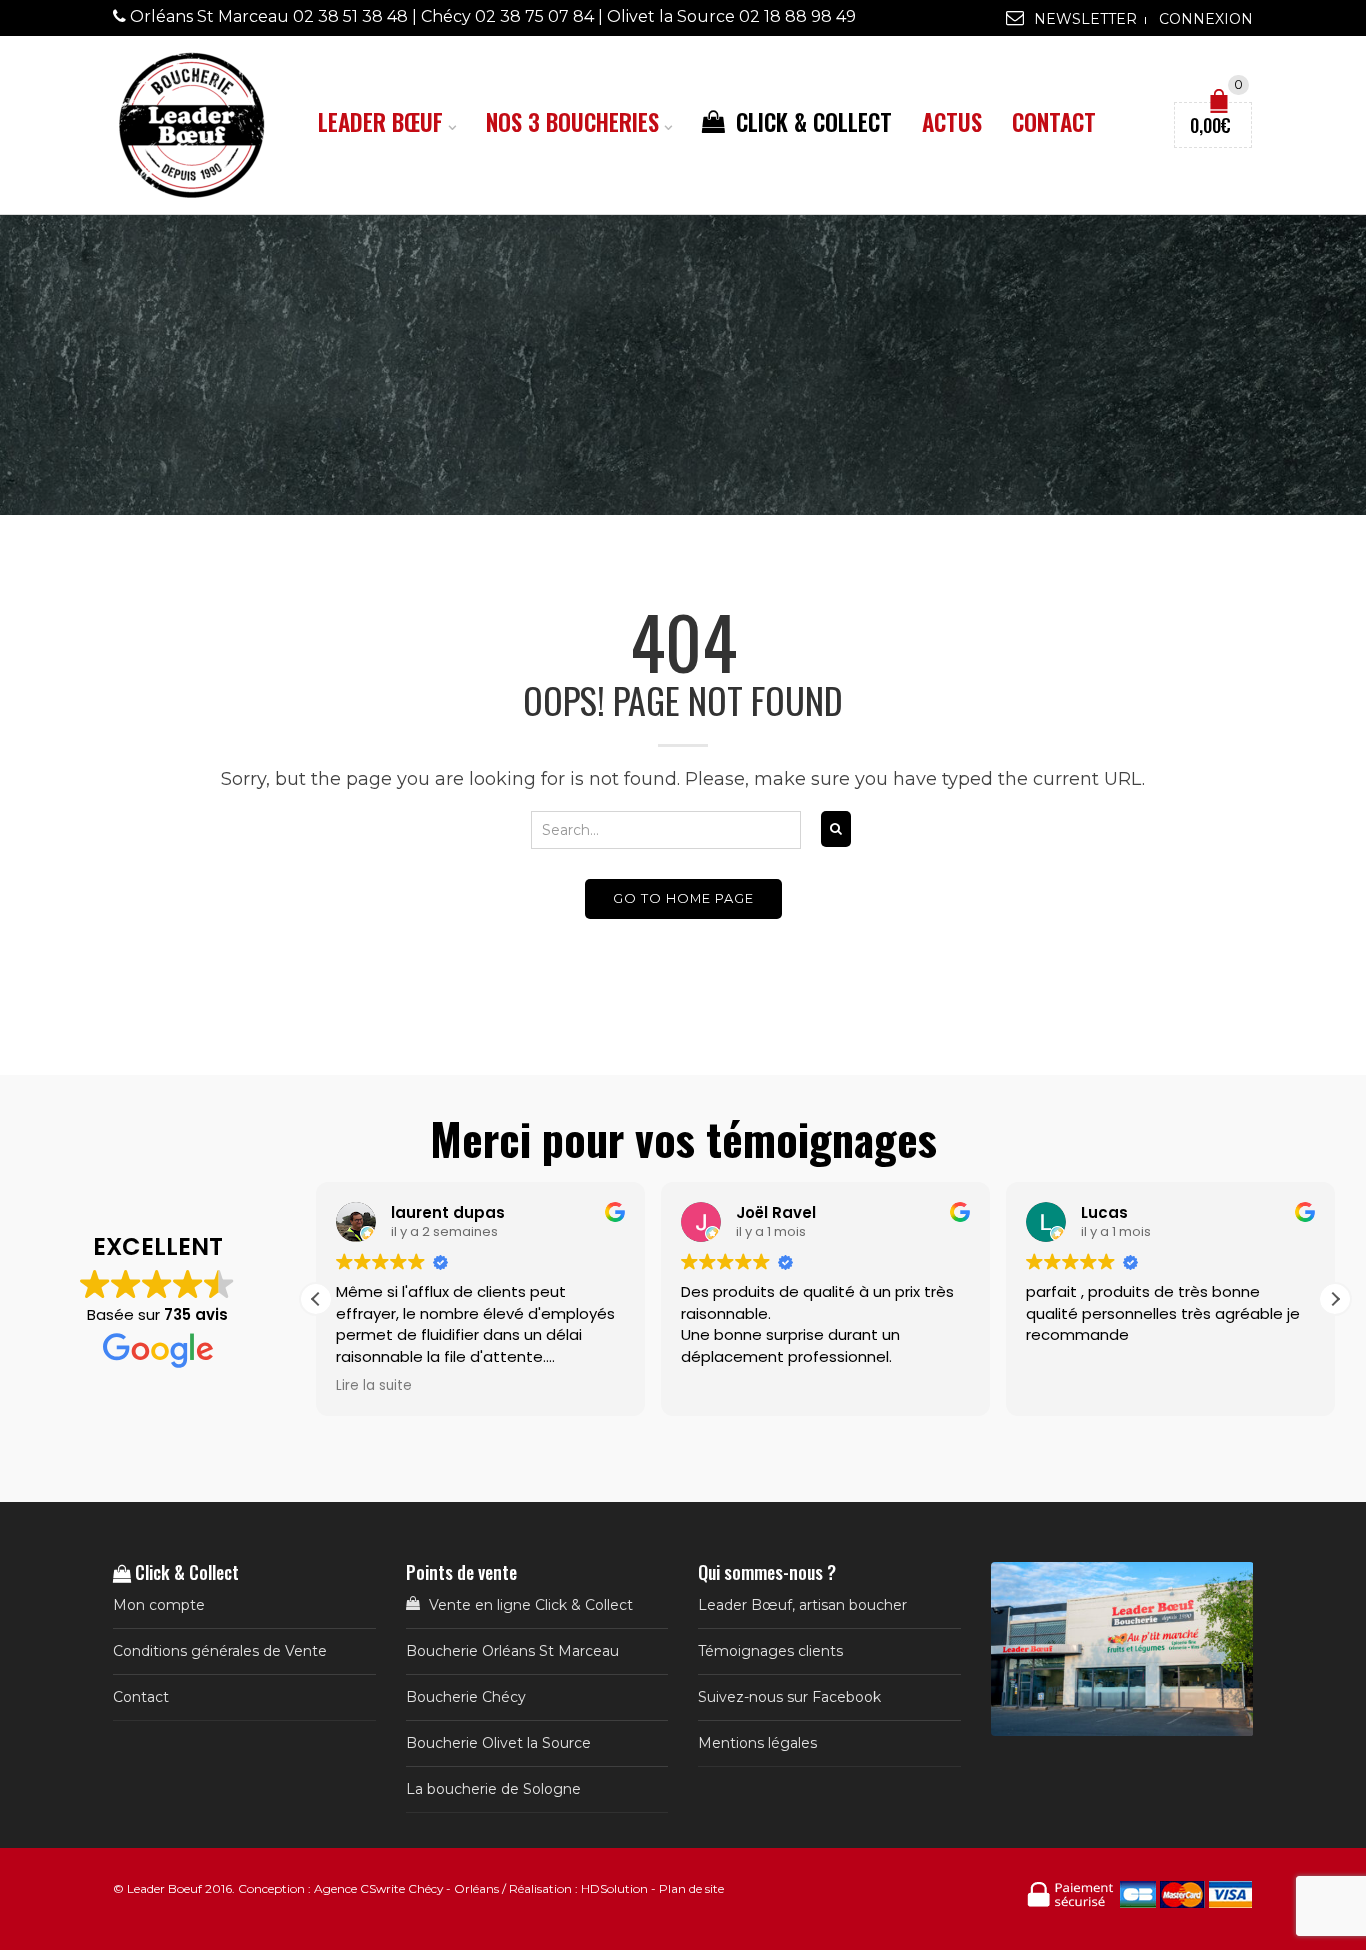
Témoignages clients (770, 1651)
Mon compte (159, 1605)
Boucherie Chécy (466, 1697)
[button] (1335, 1299)
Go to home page (683, 898)
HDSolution (614, 1888)
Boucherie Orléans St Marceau (512, 1651)
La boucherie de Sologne (493, 1789)
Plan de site (691, 1888)
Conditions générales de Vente (220, 1651)
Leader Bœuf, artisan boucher (802, 1605)
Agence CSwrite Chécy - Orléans (406, 1888)
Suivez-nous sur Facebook (789, 1697)
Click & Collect (811, 122)
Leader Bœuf (380, 122)
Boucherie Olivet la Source (498, 1743)
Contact (1054, 122)
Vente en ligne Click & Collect (529, 1605)
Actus (952, 122)
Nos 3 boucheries (572, 122)
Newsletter (1085, 19)
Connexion (1206, 19)
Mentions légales (757, 1743)
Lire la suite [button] (373, 1386)
